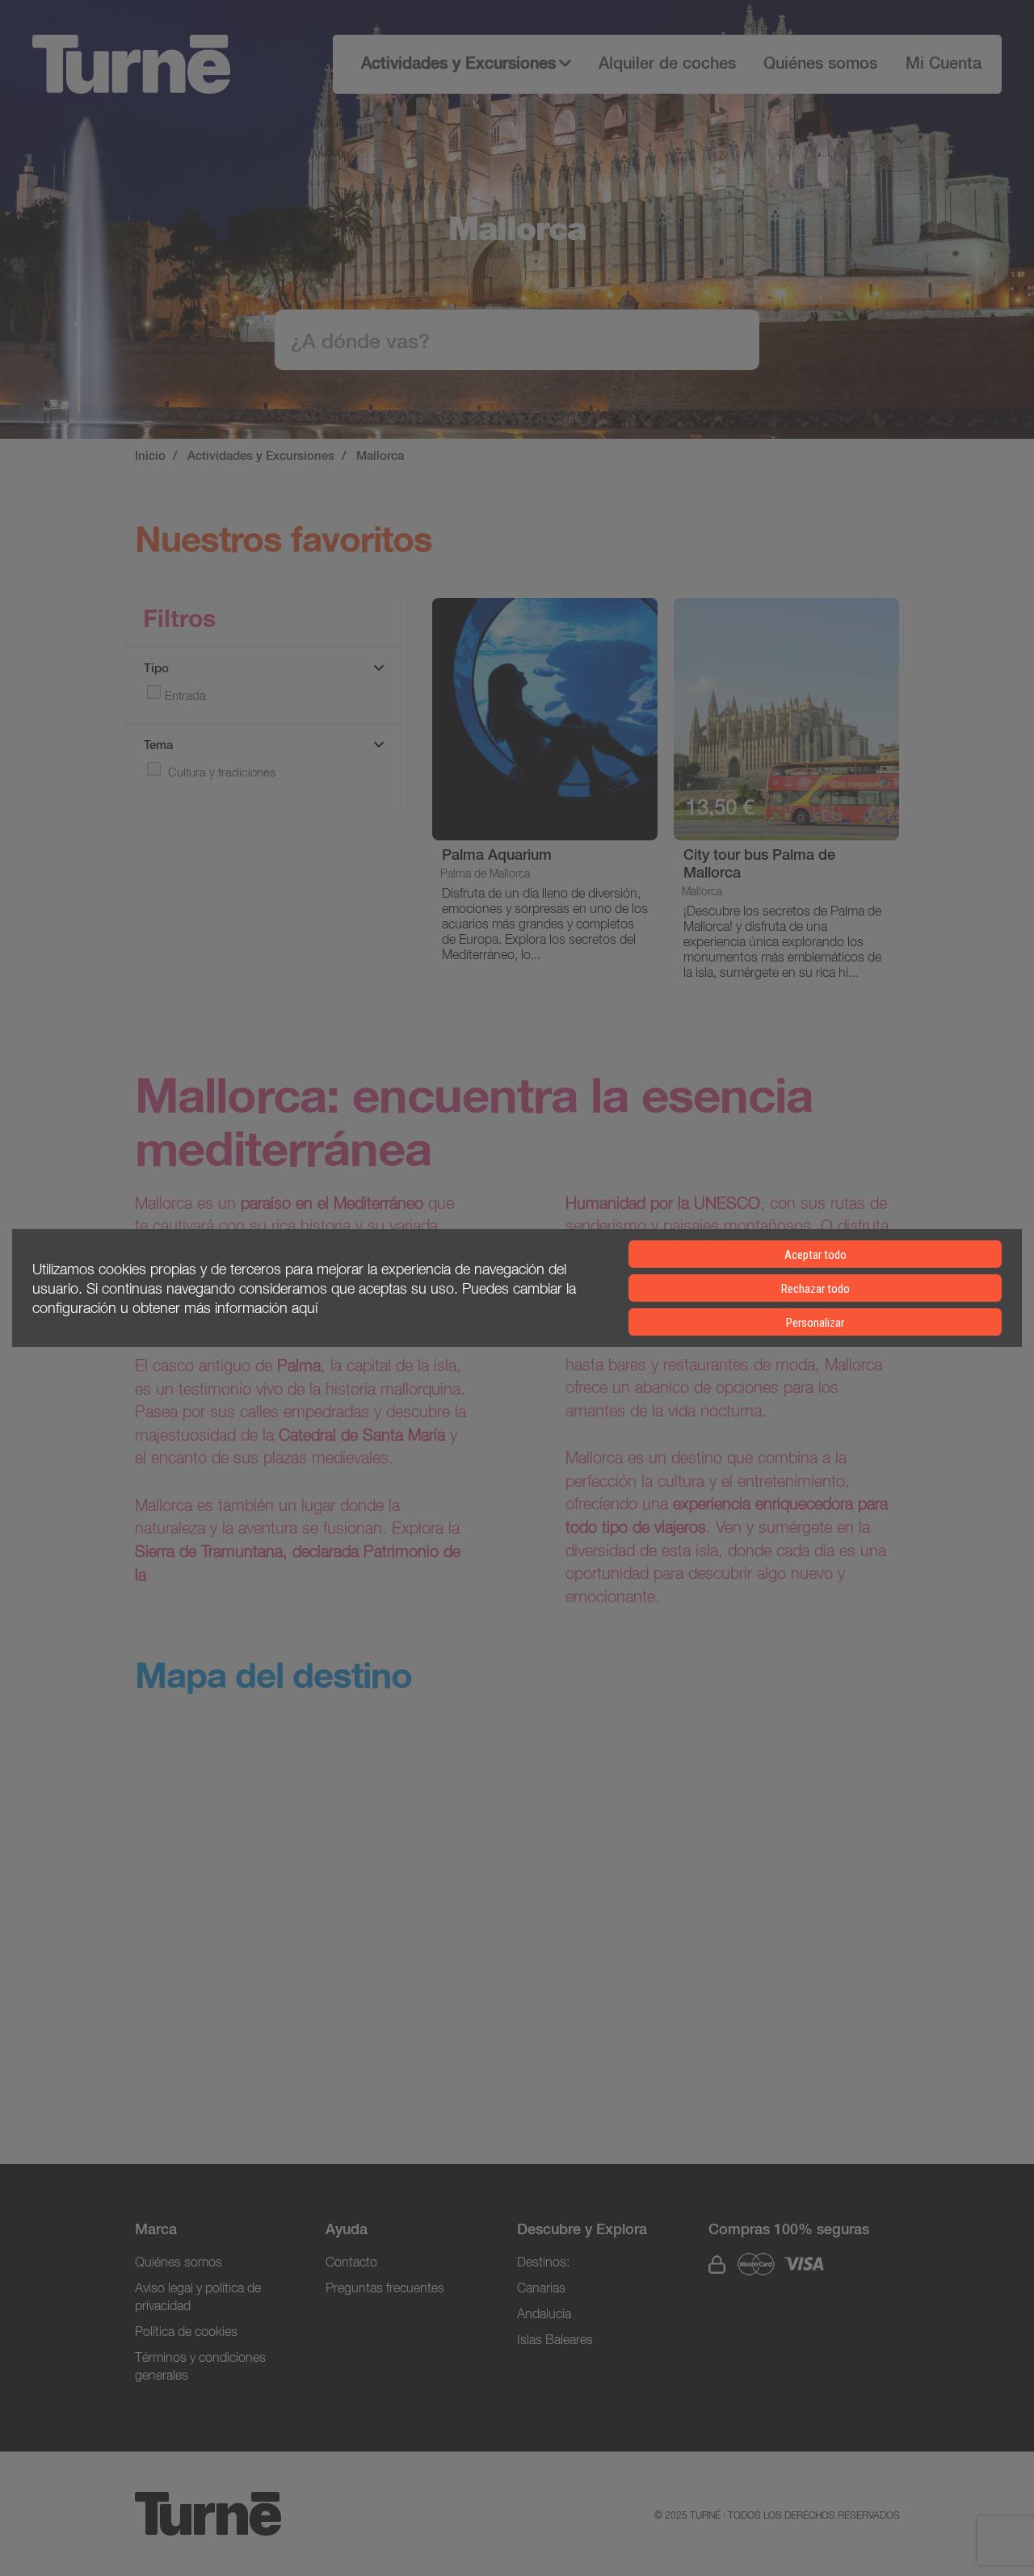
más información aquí (251, 1307)
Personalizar (815, 1323)
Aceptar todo (815, 1255)
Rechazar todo (815, 1289)
